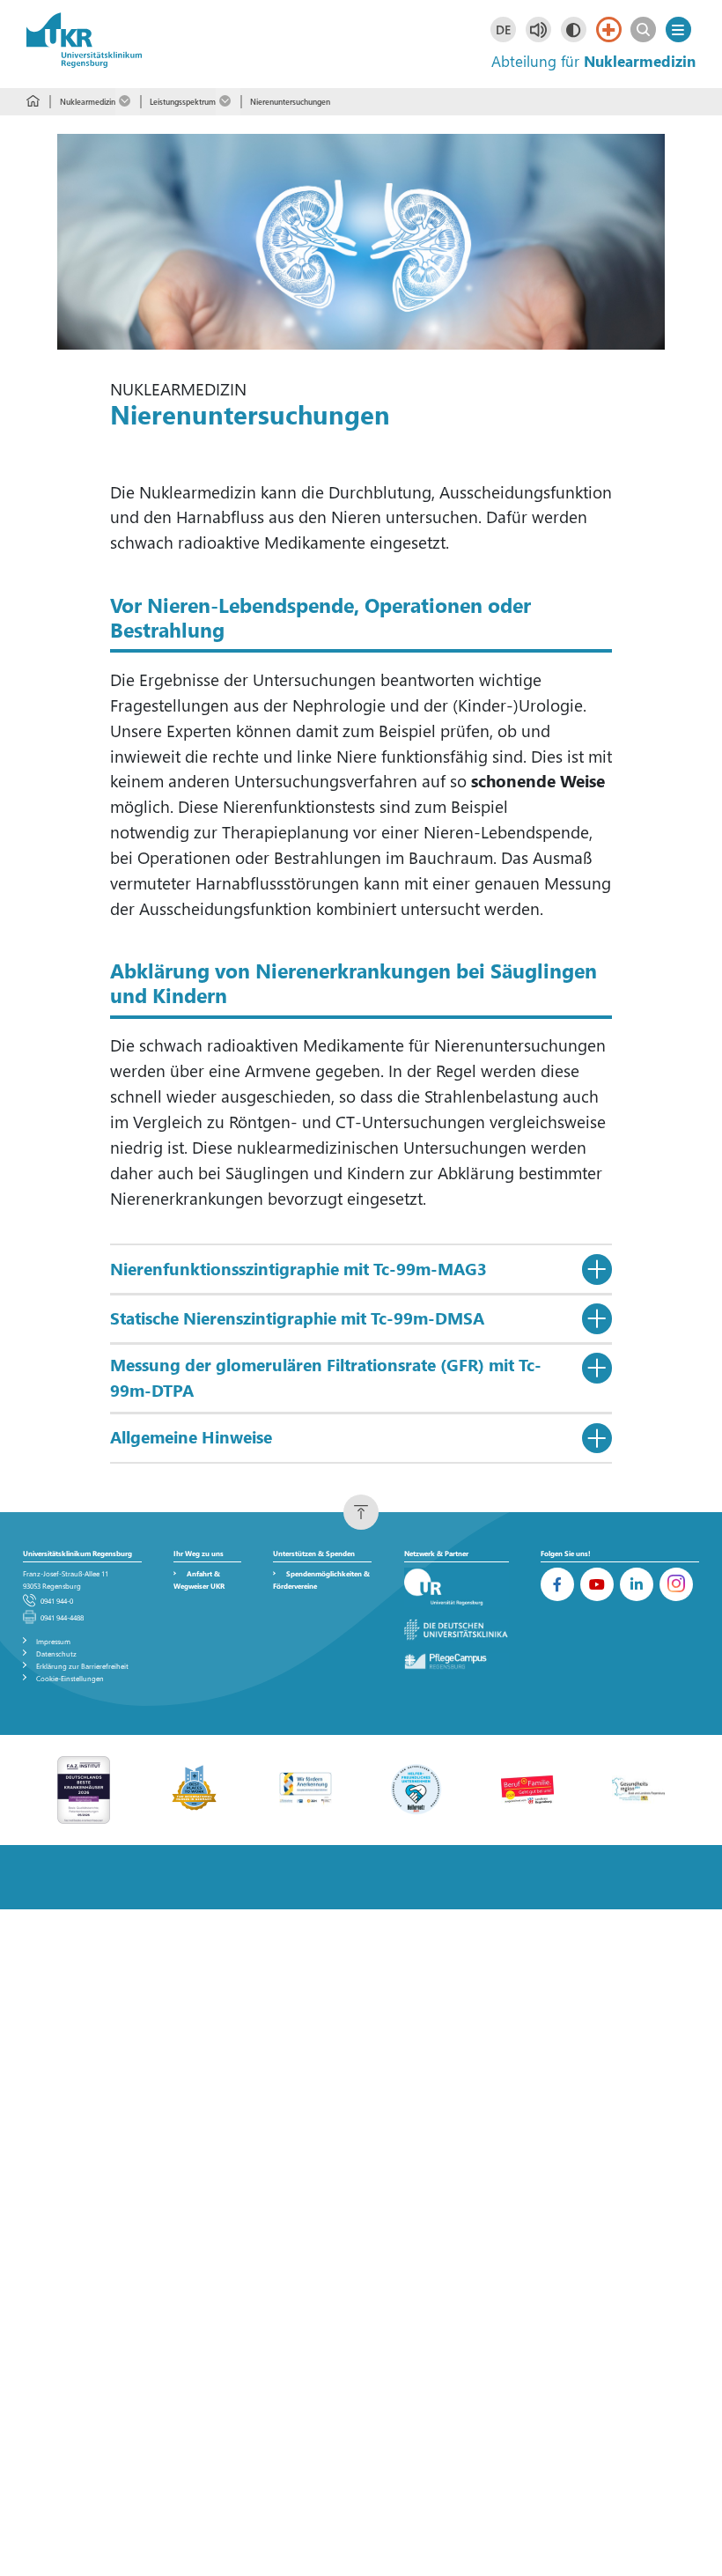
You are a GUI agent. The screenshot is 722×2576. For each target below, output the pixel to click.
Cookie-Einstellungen (70, 1678)
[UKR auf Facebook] (557, 1584)
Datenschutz (56, 1653)
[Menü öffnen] (678, 30)
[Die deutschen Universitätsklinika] (457, 1630)
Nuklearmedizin (87, 101)
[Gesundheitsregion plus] (638, 1788)
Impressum (53, 1641)
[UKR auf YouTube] (597, 1584)
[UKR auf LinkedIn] (637, 1584)
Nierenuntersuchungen (290, 101)
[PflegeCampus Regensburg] (457, 1661)
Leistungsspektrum (183, 101)
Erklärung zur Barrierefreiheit (82, 1666)
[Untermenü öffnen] (128, 102)
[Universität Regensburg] (457, 1587)
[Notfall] (609, 30)
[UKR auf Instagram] (676, 1584)
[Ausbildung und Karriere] (306, 1788)
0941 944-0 (57, 1601)
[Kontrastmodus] (574, 30)
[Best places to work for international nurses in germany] (195, 1788)
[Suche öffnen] (643, 30)
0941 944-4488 (62, 1617)
